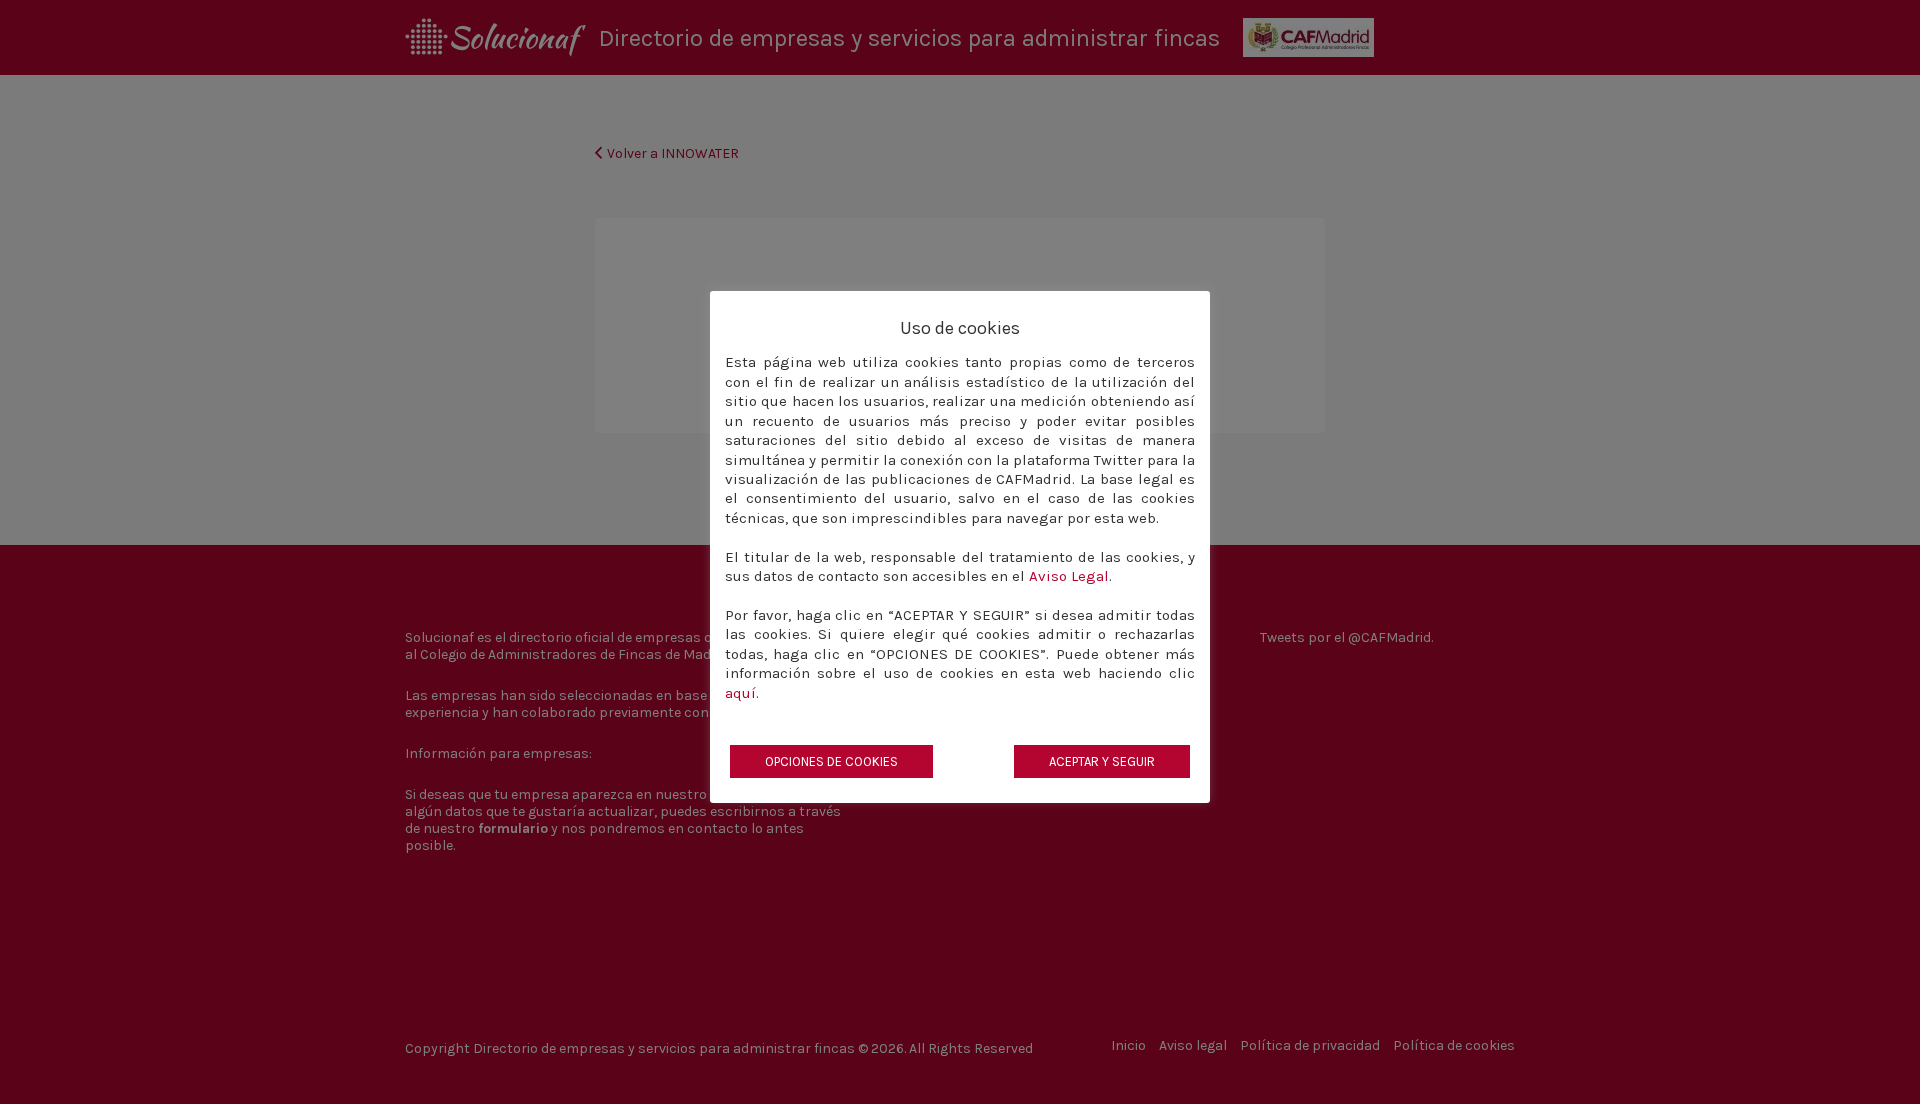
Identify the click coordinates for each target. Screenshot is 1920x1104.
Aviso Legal (1069, 576)
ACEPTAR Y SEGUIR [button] (1102, 761)
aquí (740, 693)
